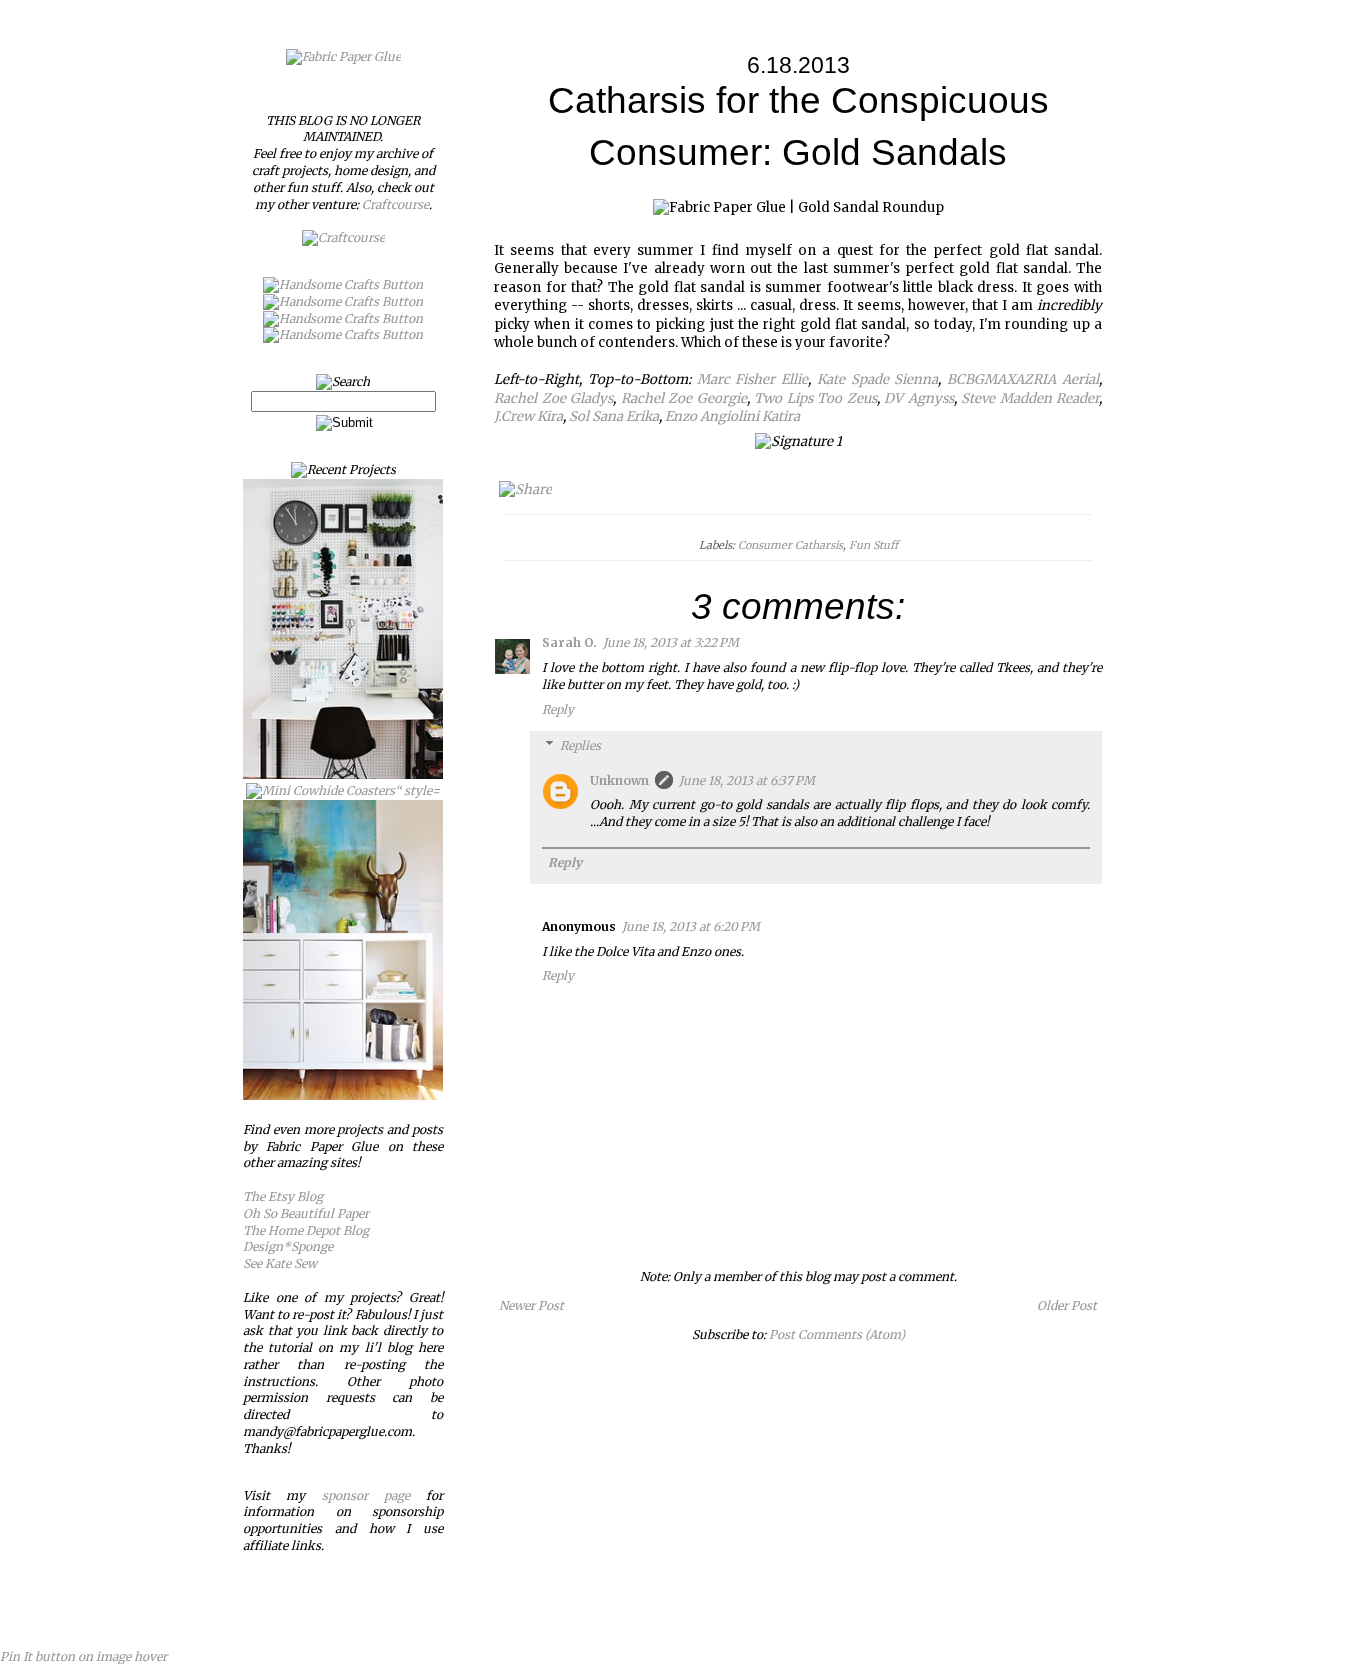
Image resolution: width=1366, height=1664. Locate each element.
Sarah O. (569, 642)
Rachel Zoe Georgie (684, 398)
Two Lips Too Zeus (815, 398)
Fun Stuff (873, 545)
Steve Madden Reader (1030, 398)
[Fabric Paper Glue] (343, 56)
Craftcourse (395, 204)
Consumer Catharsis (790, 545)
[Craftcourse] (343, 237)
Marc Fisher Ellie (753, 379)
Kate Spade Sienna (878, 379)
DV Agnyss (919, 398)
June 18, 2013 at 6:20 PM (691, 926)
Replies (580, 745)
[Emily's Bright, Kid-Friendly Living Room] (343, 1095)
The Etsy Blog (283, 1196)
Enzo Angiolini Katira (732, 416)
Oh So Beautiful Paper (306, 1213)
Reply (558, 709)
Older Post (1067, 1305)
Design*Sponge (288, 1246)
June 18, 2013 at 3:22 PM (671, 642)
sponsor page (366, 1495)
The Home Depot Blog (306, 1230)
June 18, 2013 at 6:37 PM (747, 780)
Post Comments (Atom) (837, 1334)
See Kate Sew (280, 1263)
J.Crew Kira (528, 416)
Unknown (619, 780)
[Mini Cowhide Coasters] (343, 790)
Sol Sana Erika (614, 416)
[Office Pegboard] (343, 774)
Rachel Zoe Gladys (553, 398)
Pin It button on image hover (83, 1656)
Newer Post (531, 1305)
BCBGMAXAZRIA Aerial (1023, 379)
